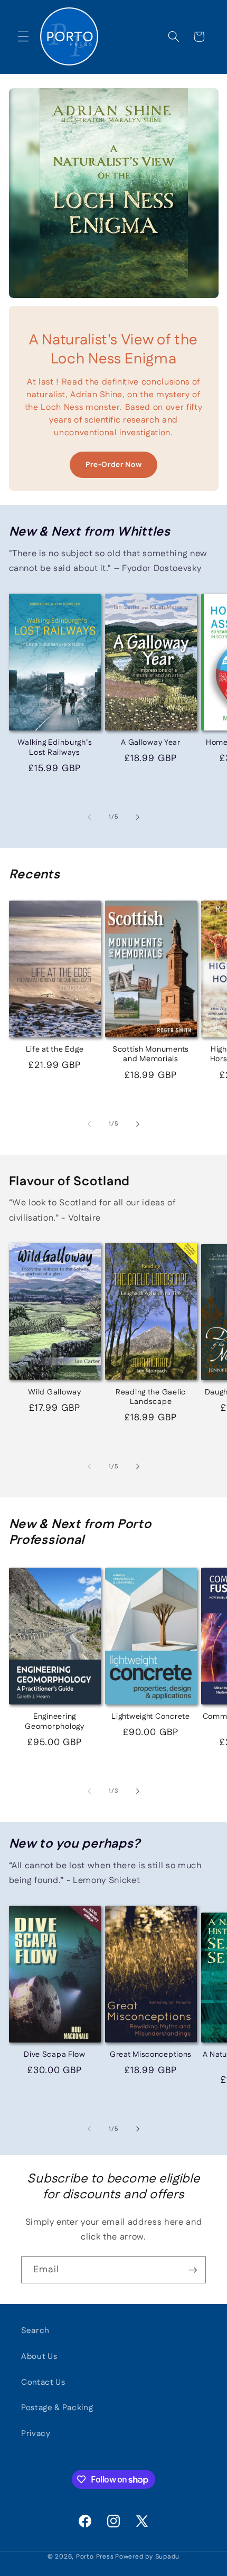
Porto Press (95, 2557)
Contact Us (43, 2382)
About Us (39, 2357)
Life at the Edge (55, 1050)
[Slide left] (89, 817)
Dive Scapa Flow (55, 2055)
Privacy (36, 2434)
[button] (23, 36)
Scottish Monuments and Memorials (151, 1055)
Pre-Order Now (114, 465)
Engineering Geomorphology (54, 1722)
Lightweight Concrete (150, 1717)
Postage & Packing (57, 2408)
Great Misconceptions (151, 2055)
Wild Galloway (54, 1392)
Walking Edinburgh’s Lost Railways (55, 748)
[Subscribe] (193, 2270)
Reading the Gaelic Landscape (151, 1397)
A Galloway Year (151, 743)
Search (35, 2331)
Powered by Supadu (147, 2557)
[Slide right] (138, 817)
